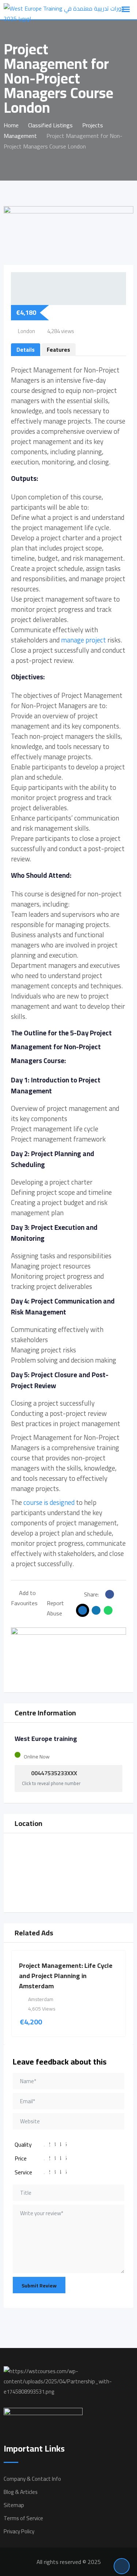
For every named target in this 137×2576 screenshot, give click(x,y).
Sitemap (14, 2505)
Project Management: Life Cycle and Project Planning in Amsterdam (66, 1976)
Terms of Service (23, 2518)
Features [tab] (58, 350)
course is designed (49, 1503)
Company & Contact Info (32, 2479)
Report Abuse (55, 1608)
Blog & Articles (21, 2492)
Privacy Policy (19, 2531)
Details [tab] (26, 350)
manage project (83, 640)
